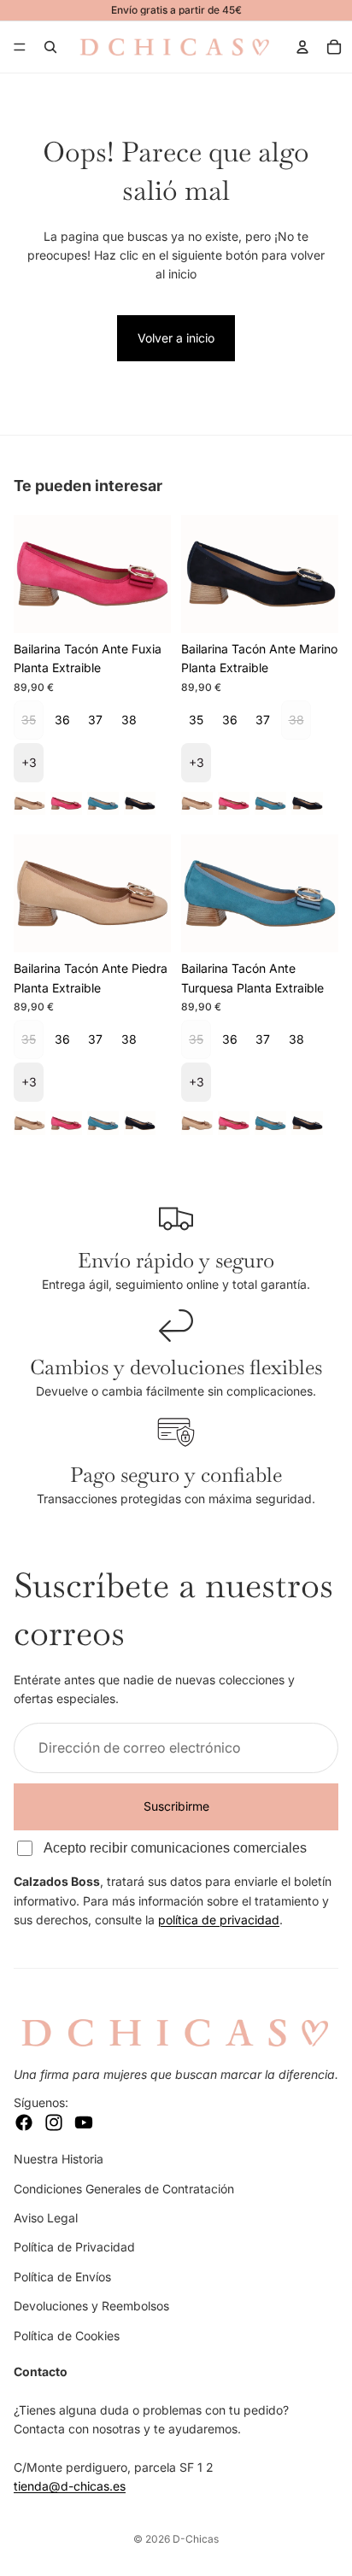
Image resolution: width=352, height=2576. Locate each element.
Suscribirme (176, 1806)
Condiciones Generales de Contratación (124, 2188)
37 (95, 720)
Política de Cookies (67, 2335)
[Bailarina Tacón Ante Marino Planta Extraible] (140, 803)
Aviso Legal (46, 2218)
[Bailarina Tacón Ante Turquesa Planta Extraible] (103, 803)
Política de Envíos (62, 2276)
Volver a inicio (176, 338)
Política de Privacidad (74, 2247)
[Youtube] (84, 2122)
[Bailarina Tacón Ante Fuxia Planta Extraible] (66, 803)
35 (196, 720)
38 (129, 720)
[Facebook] (24, 2122)
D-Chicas (196, 2539)
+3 (29, 762)
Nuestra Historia (59, 2159)
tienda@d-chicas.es (70, 2486)
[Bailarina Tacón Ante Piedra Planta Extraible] (29, 803)
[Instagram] (54, 2122)
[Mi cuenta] (302, 47)
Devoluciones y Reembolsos (91, 2306)
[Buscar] (50, 47)
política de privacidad (219, 1920)
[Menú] (20, 47)
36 (62, 720)
